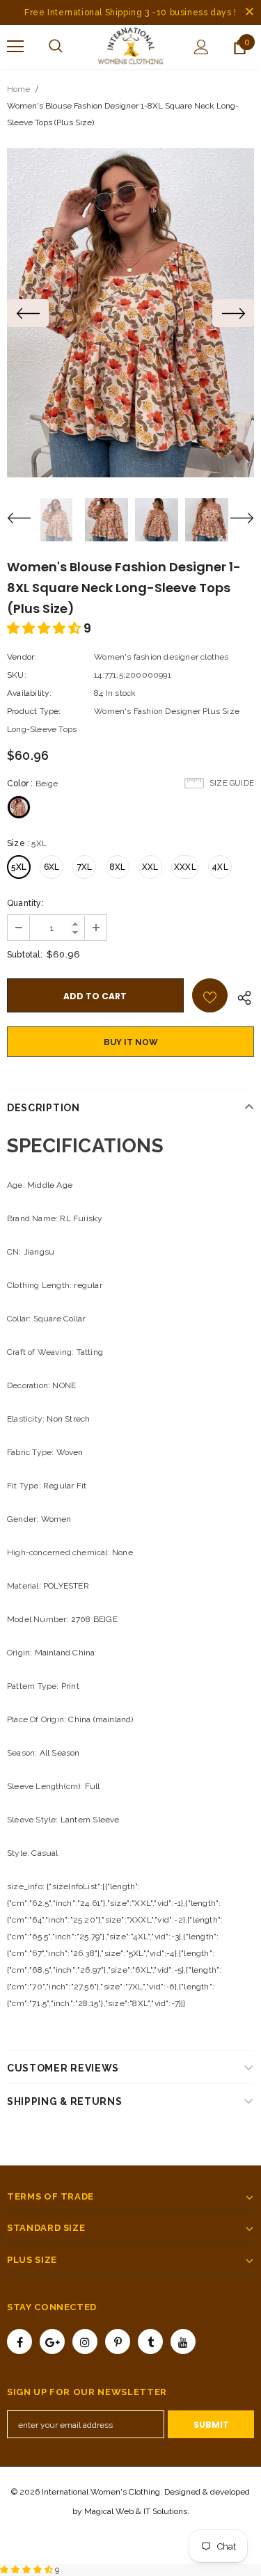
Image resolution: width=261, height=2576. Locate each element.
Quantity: (25, 903)
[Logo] (130, 46)
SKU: (17, 675)
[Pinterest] (118, 2342)
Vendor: (22, 657)
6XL (52, 867)
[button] (45, 628)
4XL (220, 867)
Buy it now (131, 1042)
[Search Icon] (56, 47)
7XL (85, 867)
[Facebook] (19, 2342)
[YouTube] (183, 2342)
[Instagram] (85, 2342)
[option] (130, 313)
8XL (118, 867)
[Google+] (52, 2342)
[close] (249, 13)
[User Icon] (201, 47)
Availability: (30, 693)
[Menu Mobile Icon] (15, 47)
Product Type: (34, 711)
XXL (150, 867)
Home (18, 89)
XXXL (185, 867)
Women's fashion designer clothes (161, 657)
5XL (19, 867)
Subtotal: (25, 955)
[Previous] (28, 313)
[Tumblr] (150, 2342)
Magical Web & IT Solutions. (137, 2511)
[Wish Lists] (210, 995)
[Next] (233, 313)
